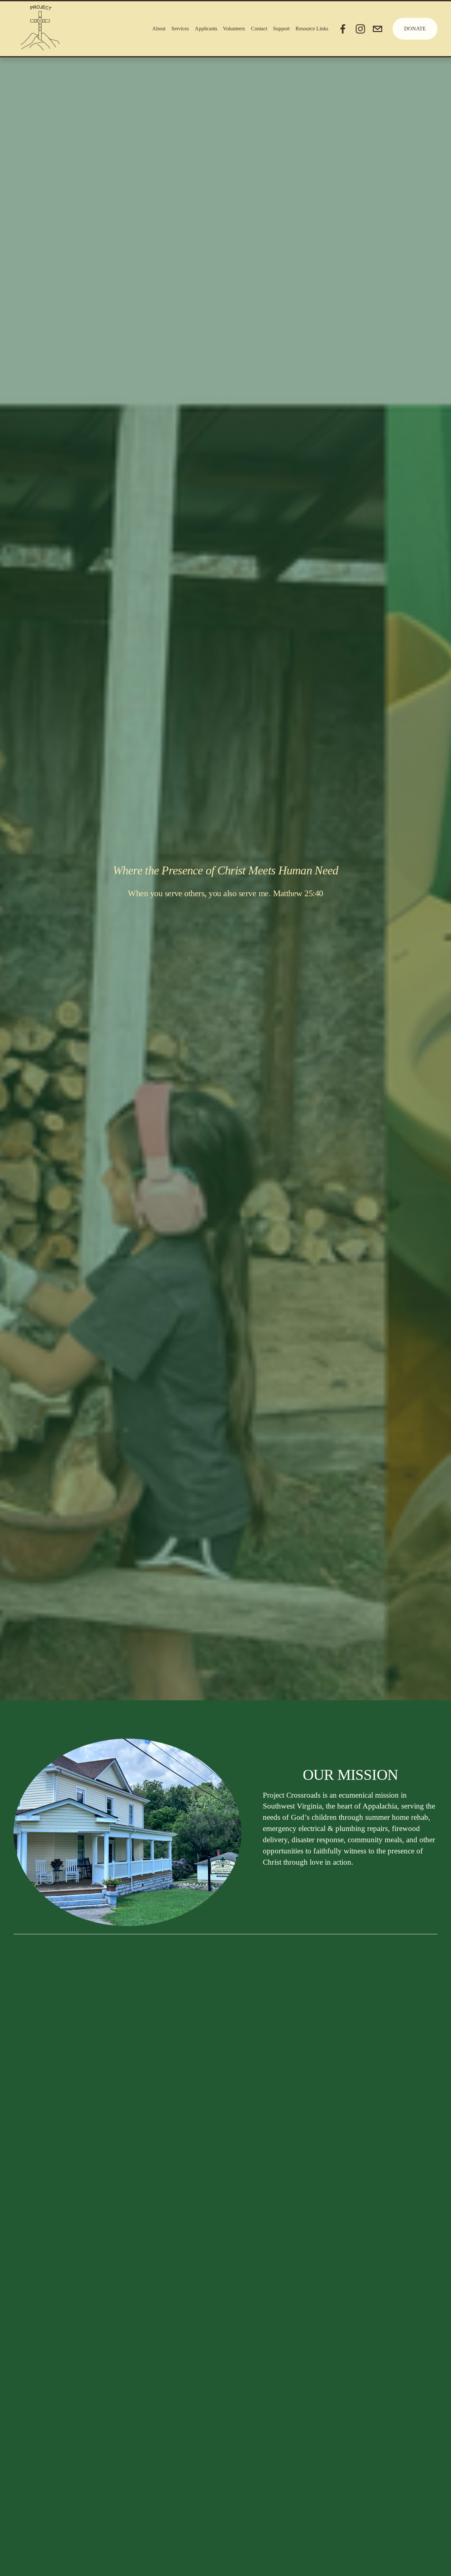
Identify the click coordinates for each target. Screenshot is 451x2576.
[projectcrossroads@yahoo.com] (378, 29)
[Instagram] (360, 29)
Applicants (206, 29)
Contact (259, 29)
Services (180, 29)
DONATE (415, 29)
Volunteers (234, 29)
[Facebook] (343, 29)
